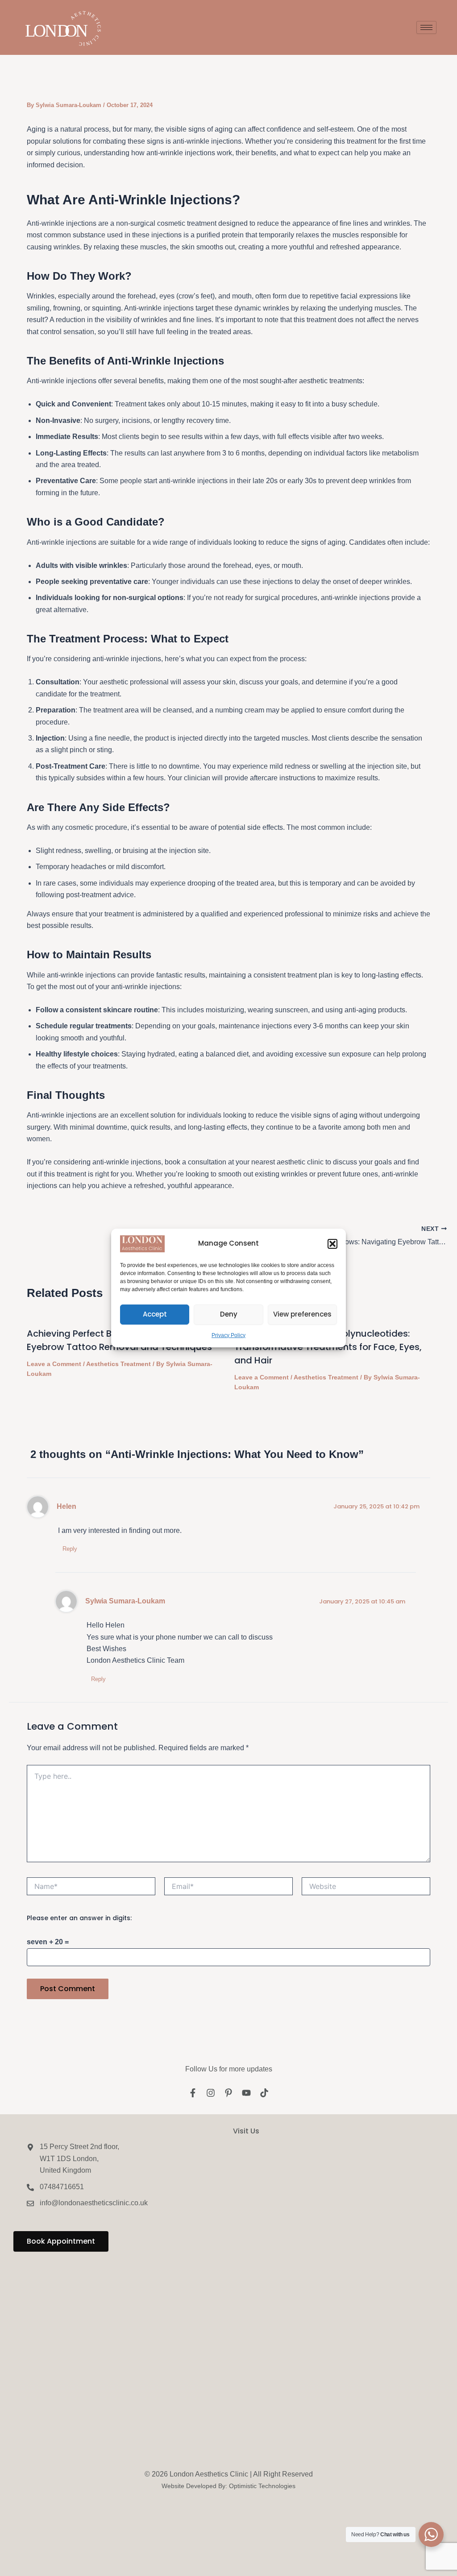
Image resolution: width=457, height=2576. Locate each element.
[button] (332, 1244)
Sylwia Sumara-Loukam (125, 1601)
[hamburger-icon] (426, 27)
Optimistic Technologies (262, 2486)
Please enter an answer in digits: (79, 1918)
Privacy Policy (228, 1335)
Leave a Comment (54, 1364)
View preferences (302, 1314)
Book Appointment (61, 2241)
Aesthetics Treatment (118, 1364)
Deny (229, 1314)
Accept (155, 1314)
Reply (70, 1549)
